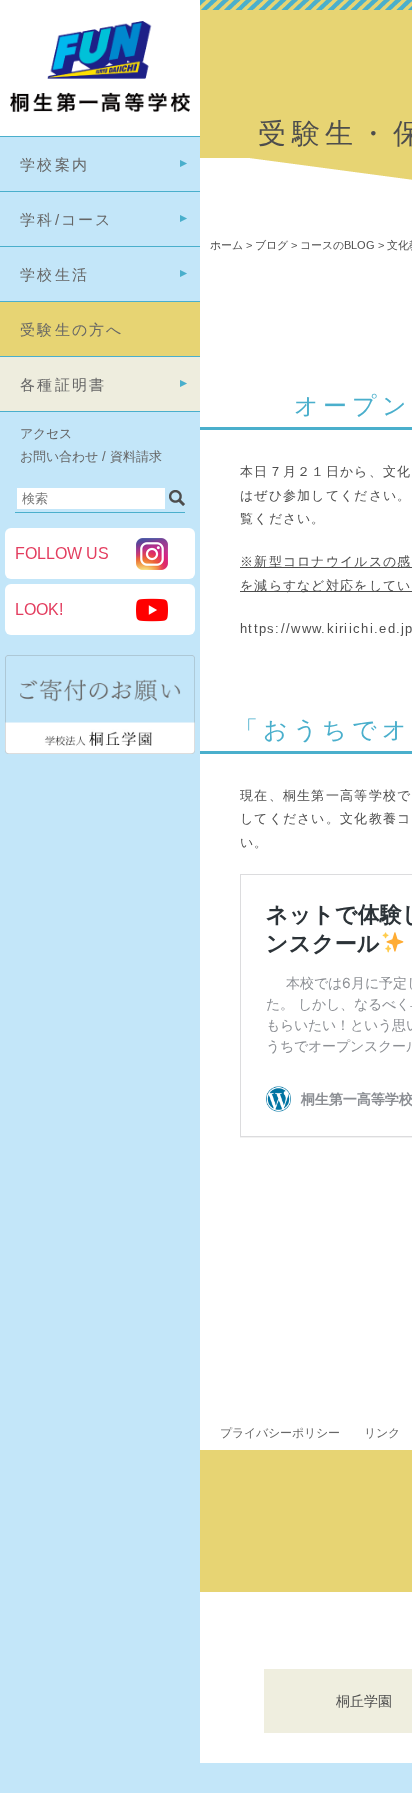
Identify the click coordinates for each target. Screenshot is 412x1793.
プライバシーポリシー (280, 1433)
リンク (382, 1433)
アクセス (46, 433)
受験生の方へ (72, 329)
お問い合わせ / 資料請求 (91, 456)
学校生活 (54, 274)
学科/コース (66, 219)
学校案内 (54, 164)
